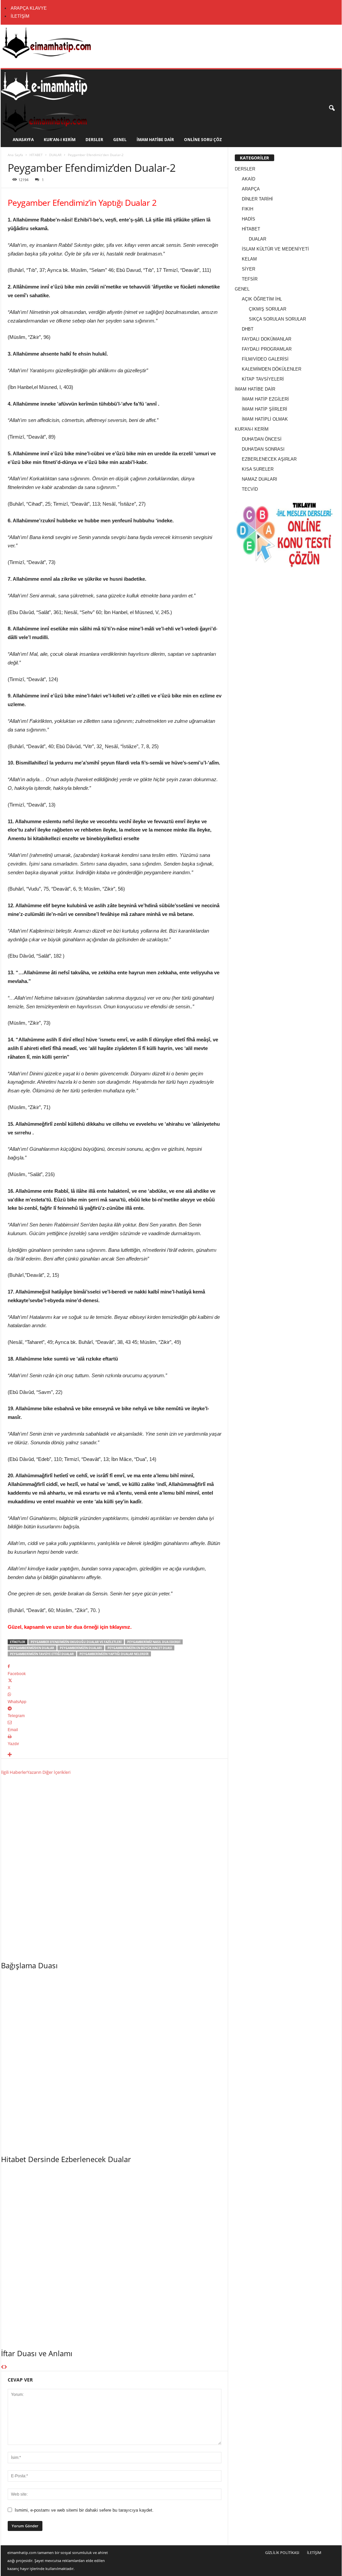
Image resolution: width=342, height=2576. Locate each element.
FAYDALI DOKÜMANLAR (267, 339)
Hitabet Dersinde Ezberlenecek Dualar (66, 2159)
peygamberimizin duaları (81, 1648)
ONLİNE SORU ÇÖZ (203, 140)
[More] (115, 1755)
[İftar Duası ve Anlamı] (114, 2254)
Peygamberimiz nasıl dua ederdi (154, 1642)
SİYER (248, 269)
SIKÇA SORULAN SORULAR (277, 319)
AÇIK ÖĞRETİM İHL (262, 299)
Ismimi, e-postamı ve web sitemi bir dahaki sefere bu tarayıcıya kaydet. (84, 2510)
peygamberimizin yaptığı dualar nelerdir (114, 1654)
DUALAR (55, 155)
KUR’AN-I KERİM (60, 140)
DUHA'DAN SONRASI (263, 449)
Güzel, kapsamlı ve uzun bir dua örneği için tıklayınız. (70, 1627)
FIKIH (247, 209)
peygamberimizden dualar (32, 1648)
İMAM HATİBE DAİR (155, 140)
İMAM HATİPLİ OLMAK (265, 419)
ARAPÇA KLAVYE (29, 8)
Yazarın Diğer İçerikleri (49, 1772)
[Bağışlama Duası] (114, 1867)
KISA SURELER (258, 469)
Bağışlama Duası (29, 1965)
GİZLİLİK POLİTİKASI (282, 2552)
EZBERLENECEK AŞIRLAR (269, 459)
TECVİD (250, 489)
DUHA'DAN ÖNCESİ (262, 439)
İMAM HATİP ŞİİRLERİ (265, 409)
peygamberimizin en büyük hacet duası (140, 1648)
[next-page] (6, 2367)
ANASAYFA (23, 140)
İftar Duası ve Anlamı (37, 2353)
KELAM (249, 259)
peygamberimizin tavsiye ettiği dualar (42, 1654)
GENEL (120, 140)
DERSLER (94, 140)
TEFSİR (250, 279)
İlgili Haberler (14, 1772)
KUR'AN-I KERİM (252, 429)
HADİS (248, 219)
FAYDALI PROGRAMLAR (267, 349)
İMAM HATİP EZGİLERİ (265, 399)
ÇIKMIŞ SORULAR (268, 309)
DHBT (248, 329)
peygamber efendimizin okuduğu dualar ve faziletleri (76, 1642)
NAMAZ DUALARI (260, 479)
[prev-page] (3, 2367)
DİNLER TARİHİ (257, 199)
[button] (332, 108)
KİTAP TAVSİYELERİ (263, 379)
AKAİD (248, 179)
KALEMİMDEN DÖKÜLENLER (272, 369)
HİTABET (36, 155)
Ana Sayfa (15, 155)
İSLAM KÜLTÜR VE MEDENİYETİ (275, 249)
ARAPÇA (251, 189)
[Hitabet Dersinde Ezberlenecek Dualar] (114, 2061)
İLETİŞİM (20, 16)
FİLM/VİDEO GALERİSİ (265, 359)
